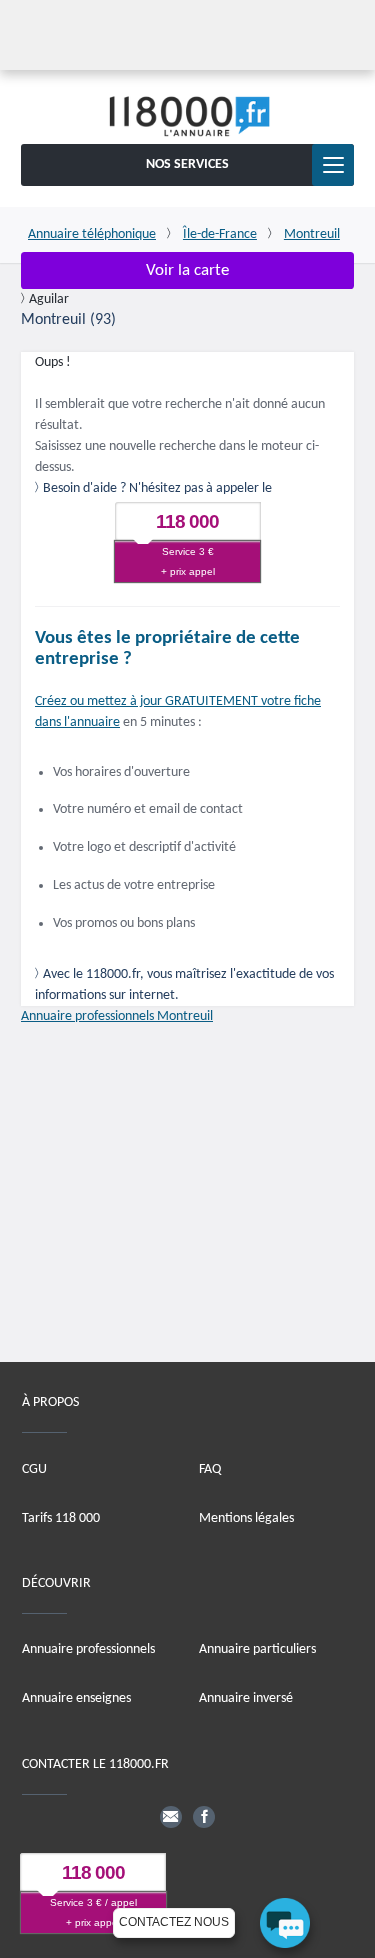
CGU (34, 1468)
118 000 (187, 521)
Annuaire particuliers (257, 1649)
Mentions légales (246, 1517)
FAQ (210, 1468)
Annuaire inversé (246, 1698)
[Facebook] (204, 1816)
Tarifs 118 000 (61, 1517)
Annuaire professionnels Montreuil (117, 1016)
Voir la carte (187, 270)
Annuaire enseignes (76, 1698)
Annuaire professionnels (88, 1649)
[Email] (171, 1816)
